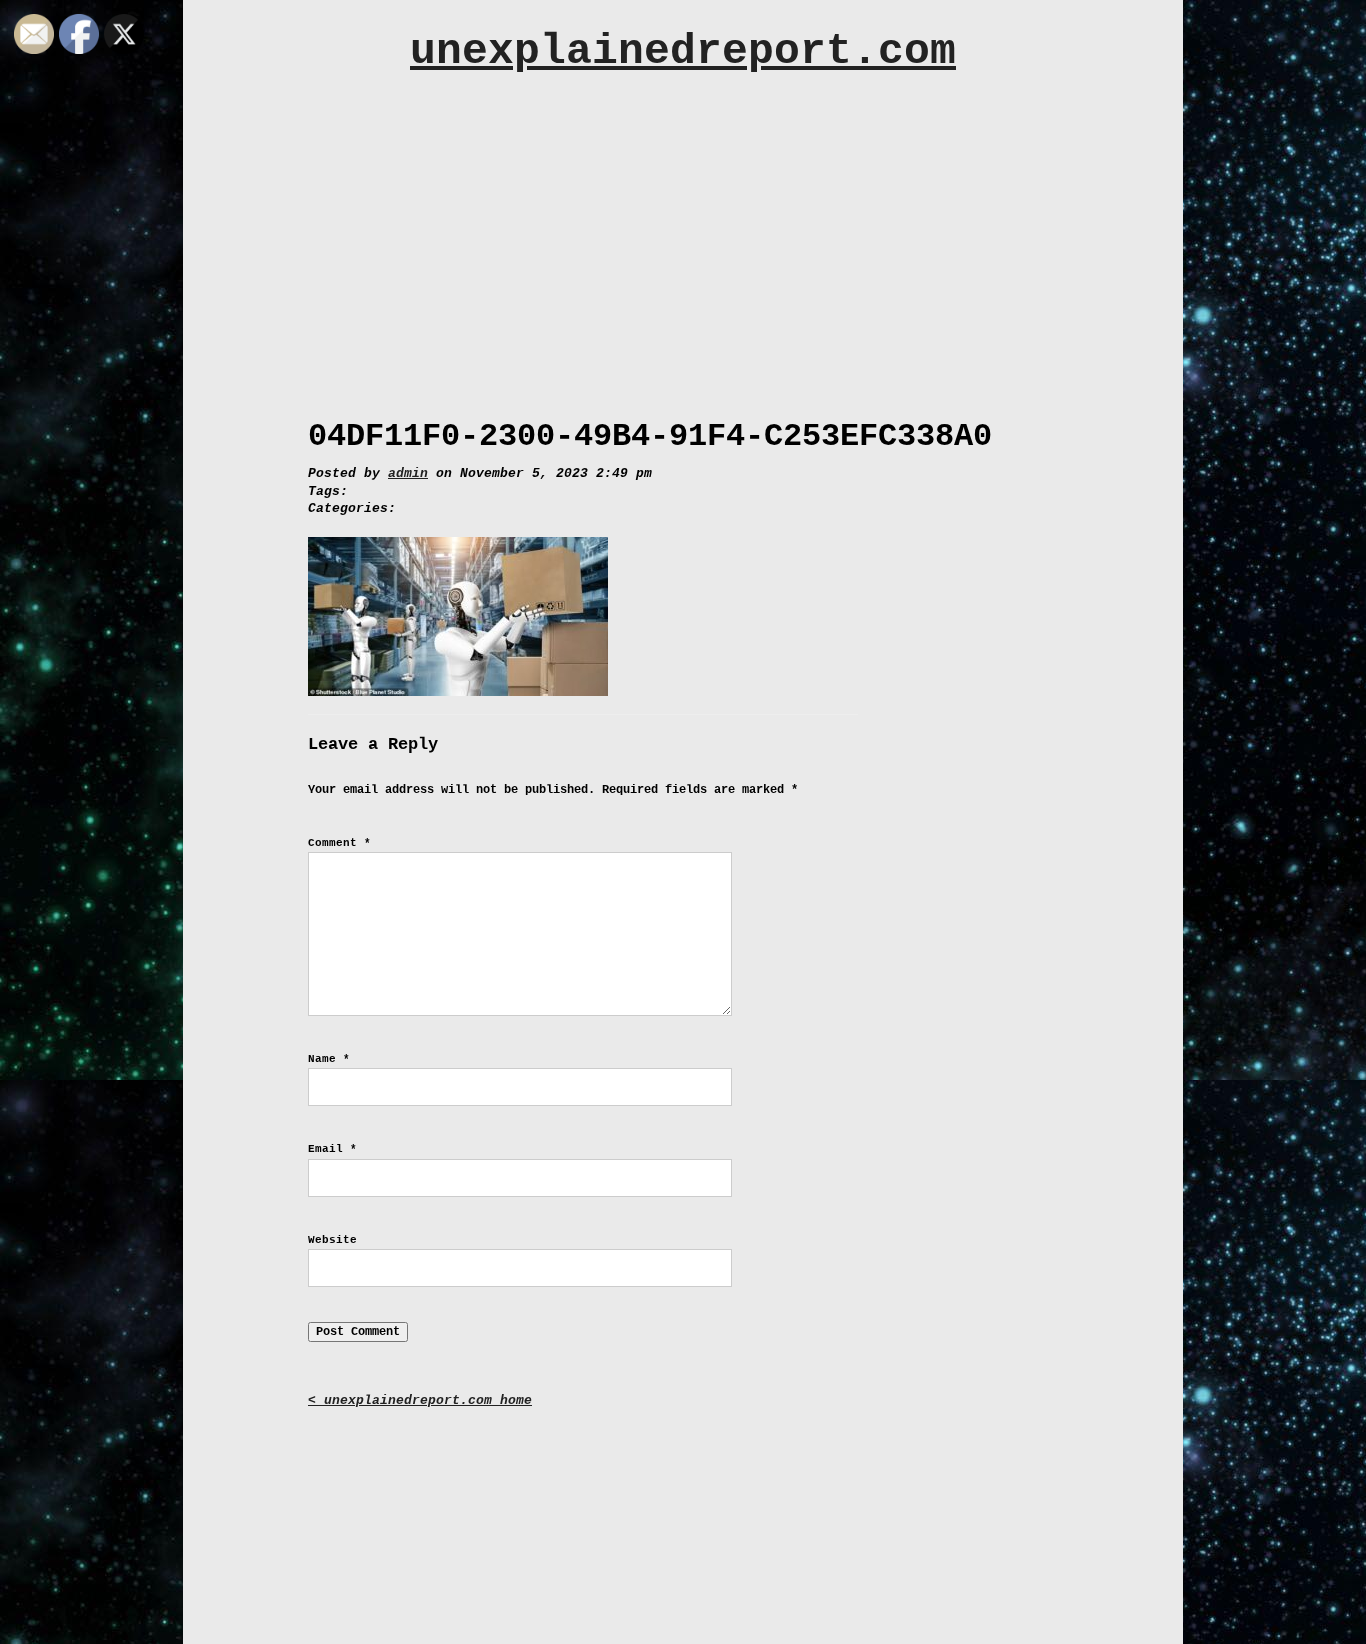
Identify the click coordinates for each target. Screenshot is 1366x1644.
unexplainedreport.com (683, 51)
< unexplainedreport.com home (420, 1400)
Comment (339, 843)
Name (329, 1059)
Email (332, 1149)
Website (332, 1240)
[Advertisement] (683, 237)
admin (408, 473)
